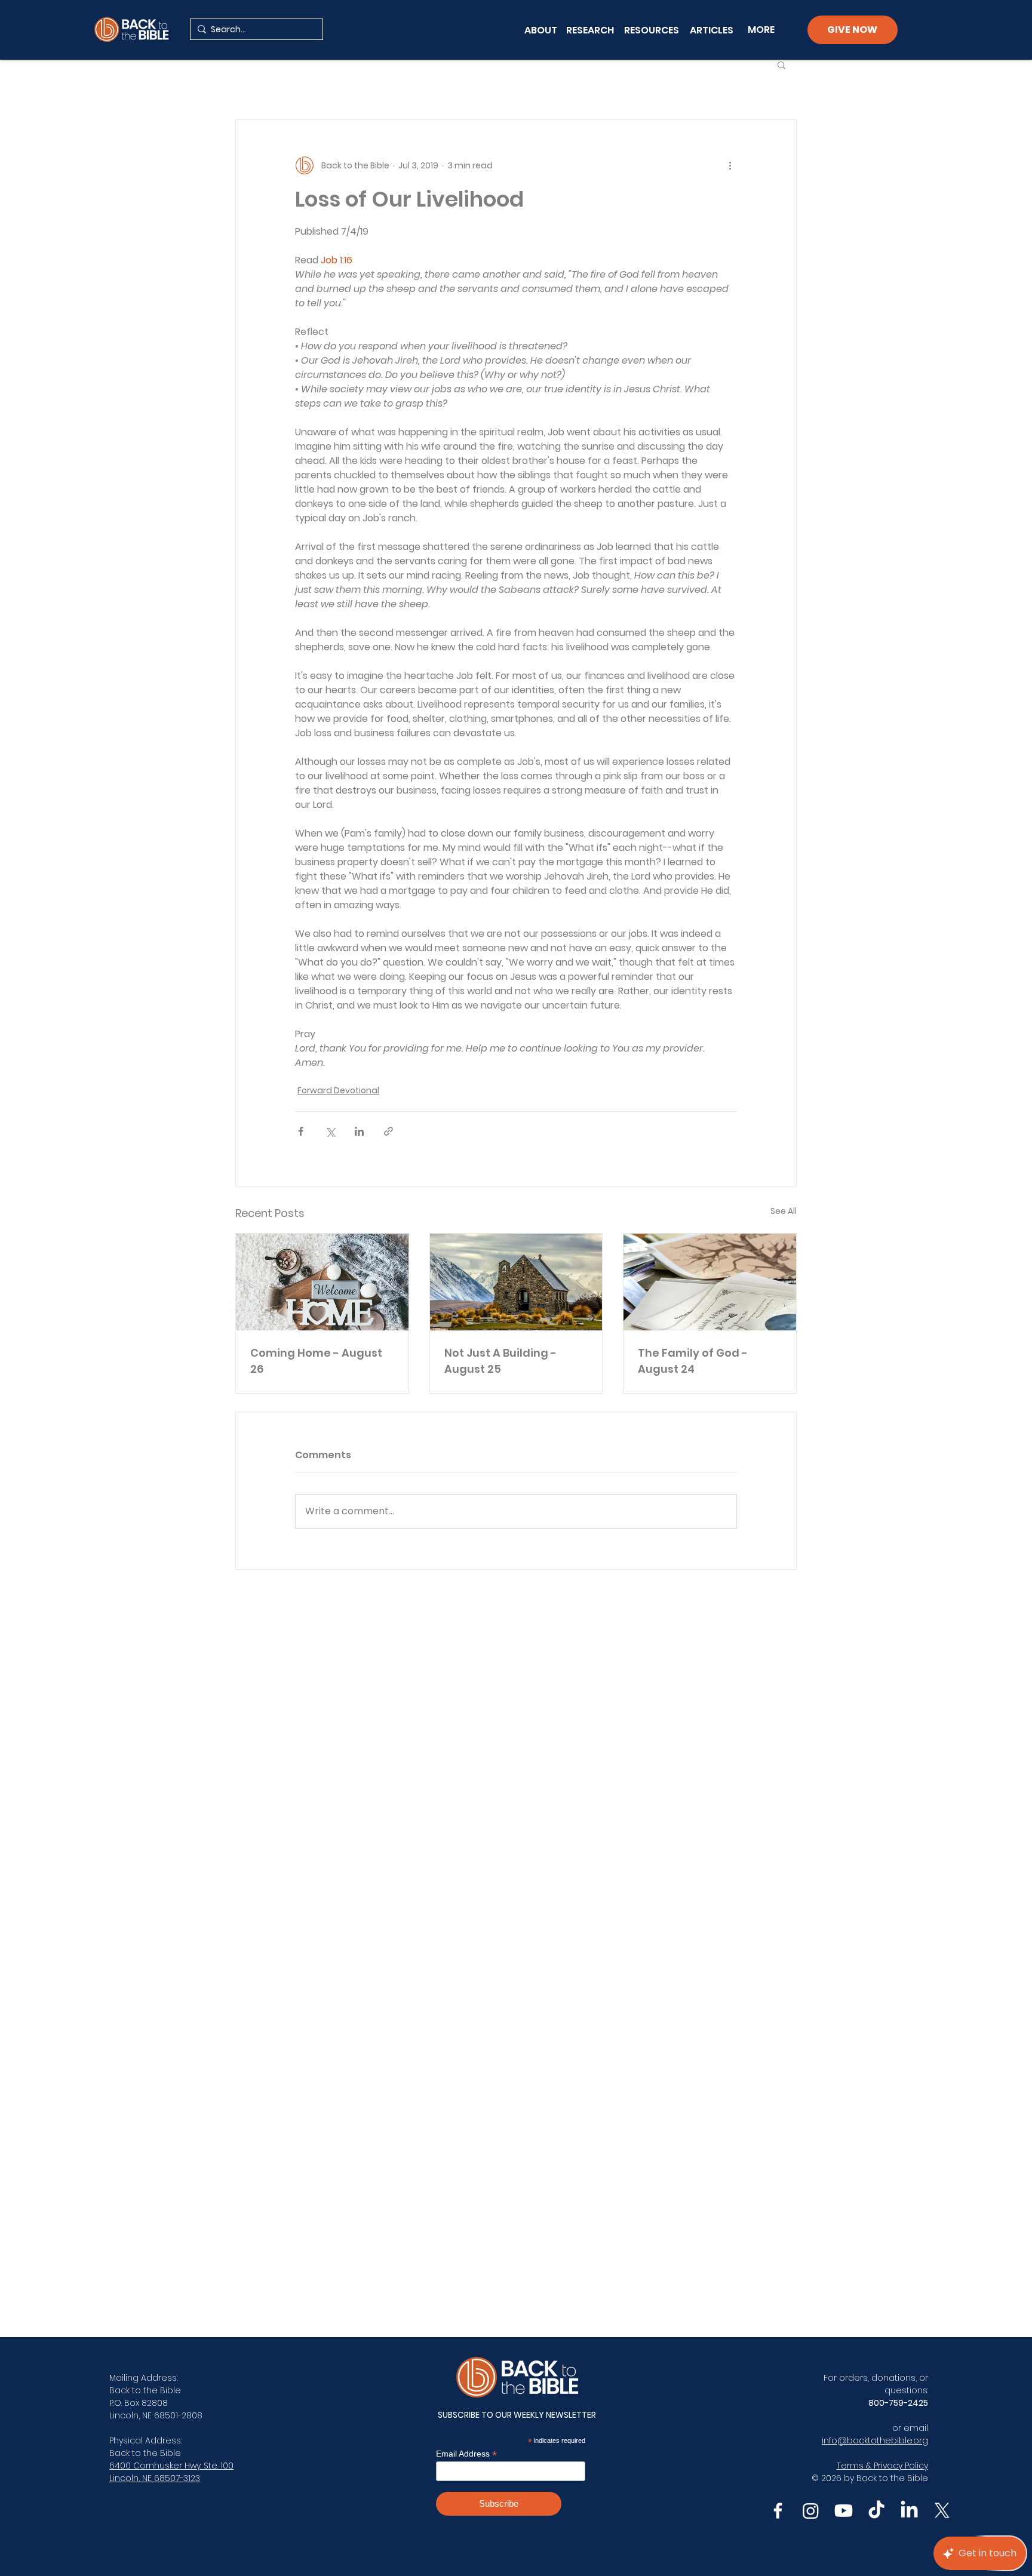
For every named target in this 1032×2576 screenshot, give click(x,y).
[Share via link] (388, 1131)
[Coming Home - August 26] (322, 1282)
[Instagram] (811, 2511)
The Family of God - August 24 (693, 1361)
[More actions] (730, 165)
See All (784, 1211)
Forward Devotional (338, 1090)
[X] (942, 2511)
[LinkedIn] (909, 2511)
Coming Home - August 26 (316, 1361)
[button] (781, 64)
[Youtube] (844, 2511)
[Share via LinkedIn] (359, 1131)
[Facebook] (778, 2511)
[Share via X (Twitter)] (330, 1131)
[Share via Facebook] (301, 1131)
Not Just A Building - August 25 (500, 1361)
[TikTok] (876, 2511)
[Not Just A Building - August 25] (516, 1282)
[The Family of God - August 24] (710, 1282)
